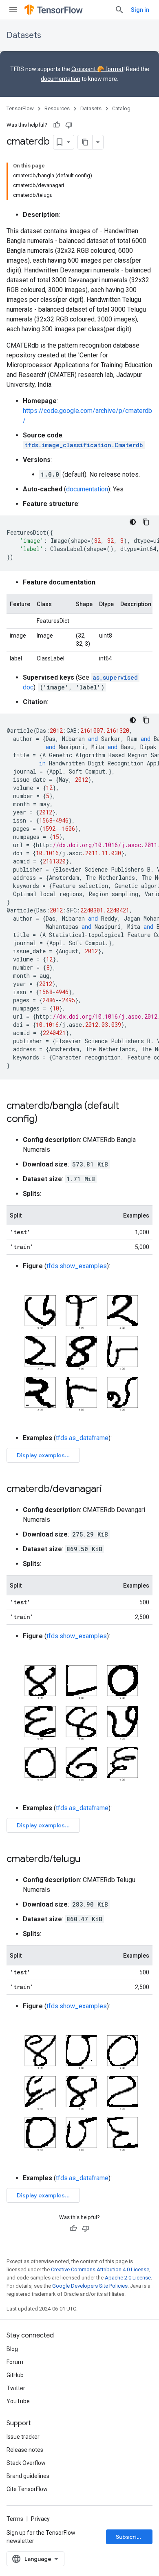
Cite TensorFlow (27, 2489)
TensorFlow (20, 108)
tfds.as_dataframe (82, 1438)
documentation (61, 79)
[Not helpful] (69, 125)
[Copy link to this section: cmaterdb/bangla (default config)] (46, 1120)
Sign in (140, 10)
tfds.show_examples (77, 1266)
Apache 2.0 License (128, 2278)
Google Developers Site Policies (90, 2286)
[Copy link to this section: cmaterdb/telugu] (89, 1860)
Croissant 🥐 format (97, 69)
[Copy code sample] (146, 522)
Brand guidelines (28, 2476)
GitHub (15, 2375)
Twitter (16, 2388)
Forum (15, 2362)
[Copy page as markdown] (85, 142)
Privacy (40, 2519)
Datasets (24, 35)
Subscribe (130, 2537)
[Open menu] (13, 10)
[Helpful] (57, 125)
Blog (12, 2349)
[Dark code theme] (133, 522)
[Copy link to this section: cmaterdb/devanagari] (110, 1490)
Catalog (121, 108)
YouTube (18, 2401)
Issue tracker (23, 2437)
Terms (15, 2519)
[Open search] (119, 10)
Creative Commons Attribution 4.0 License (100, 2269)
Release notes (25, 2450)
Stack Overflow (26, 2463)
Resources (57, 108)
